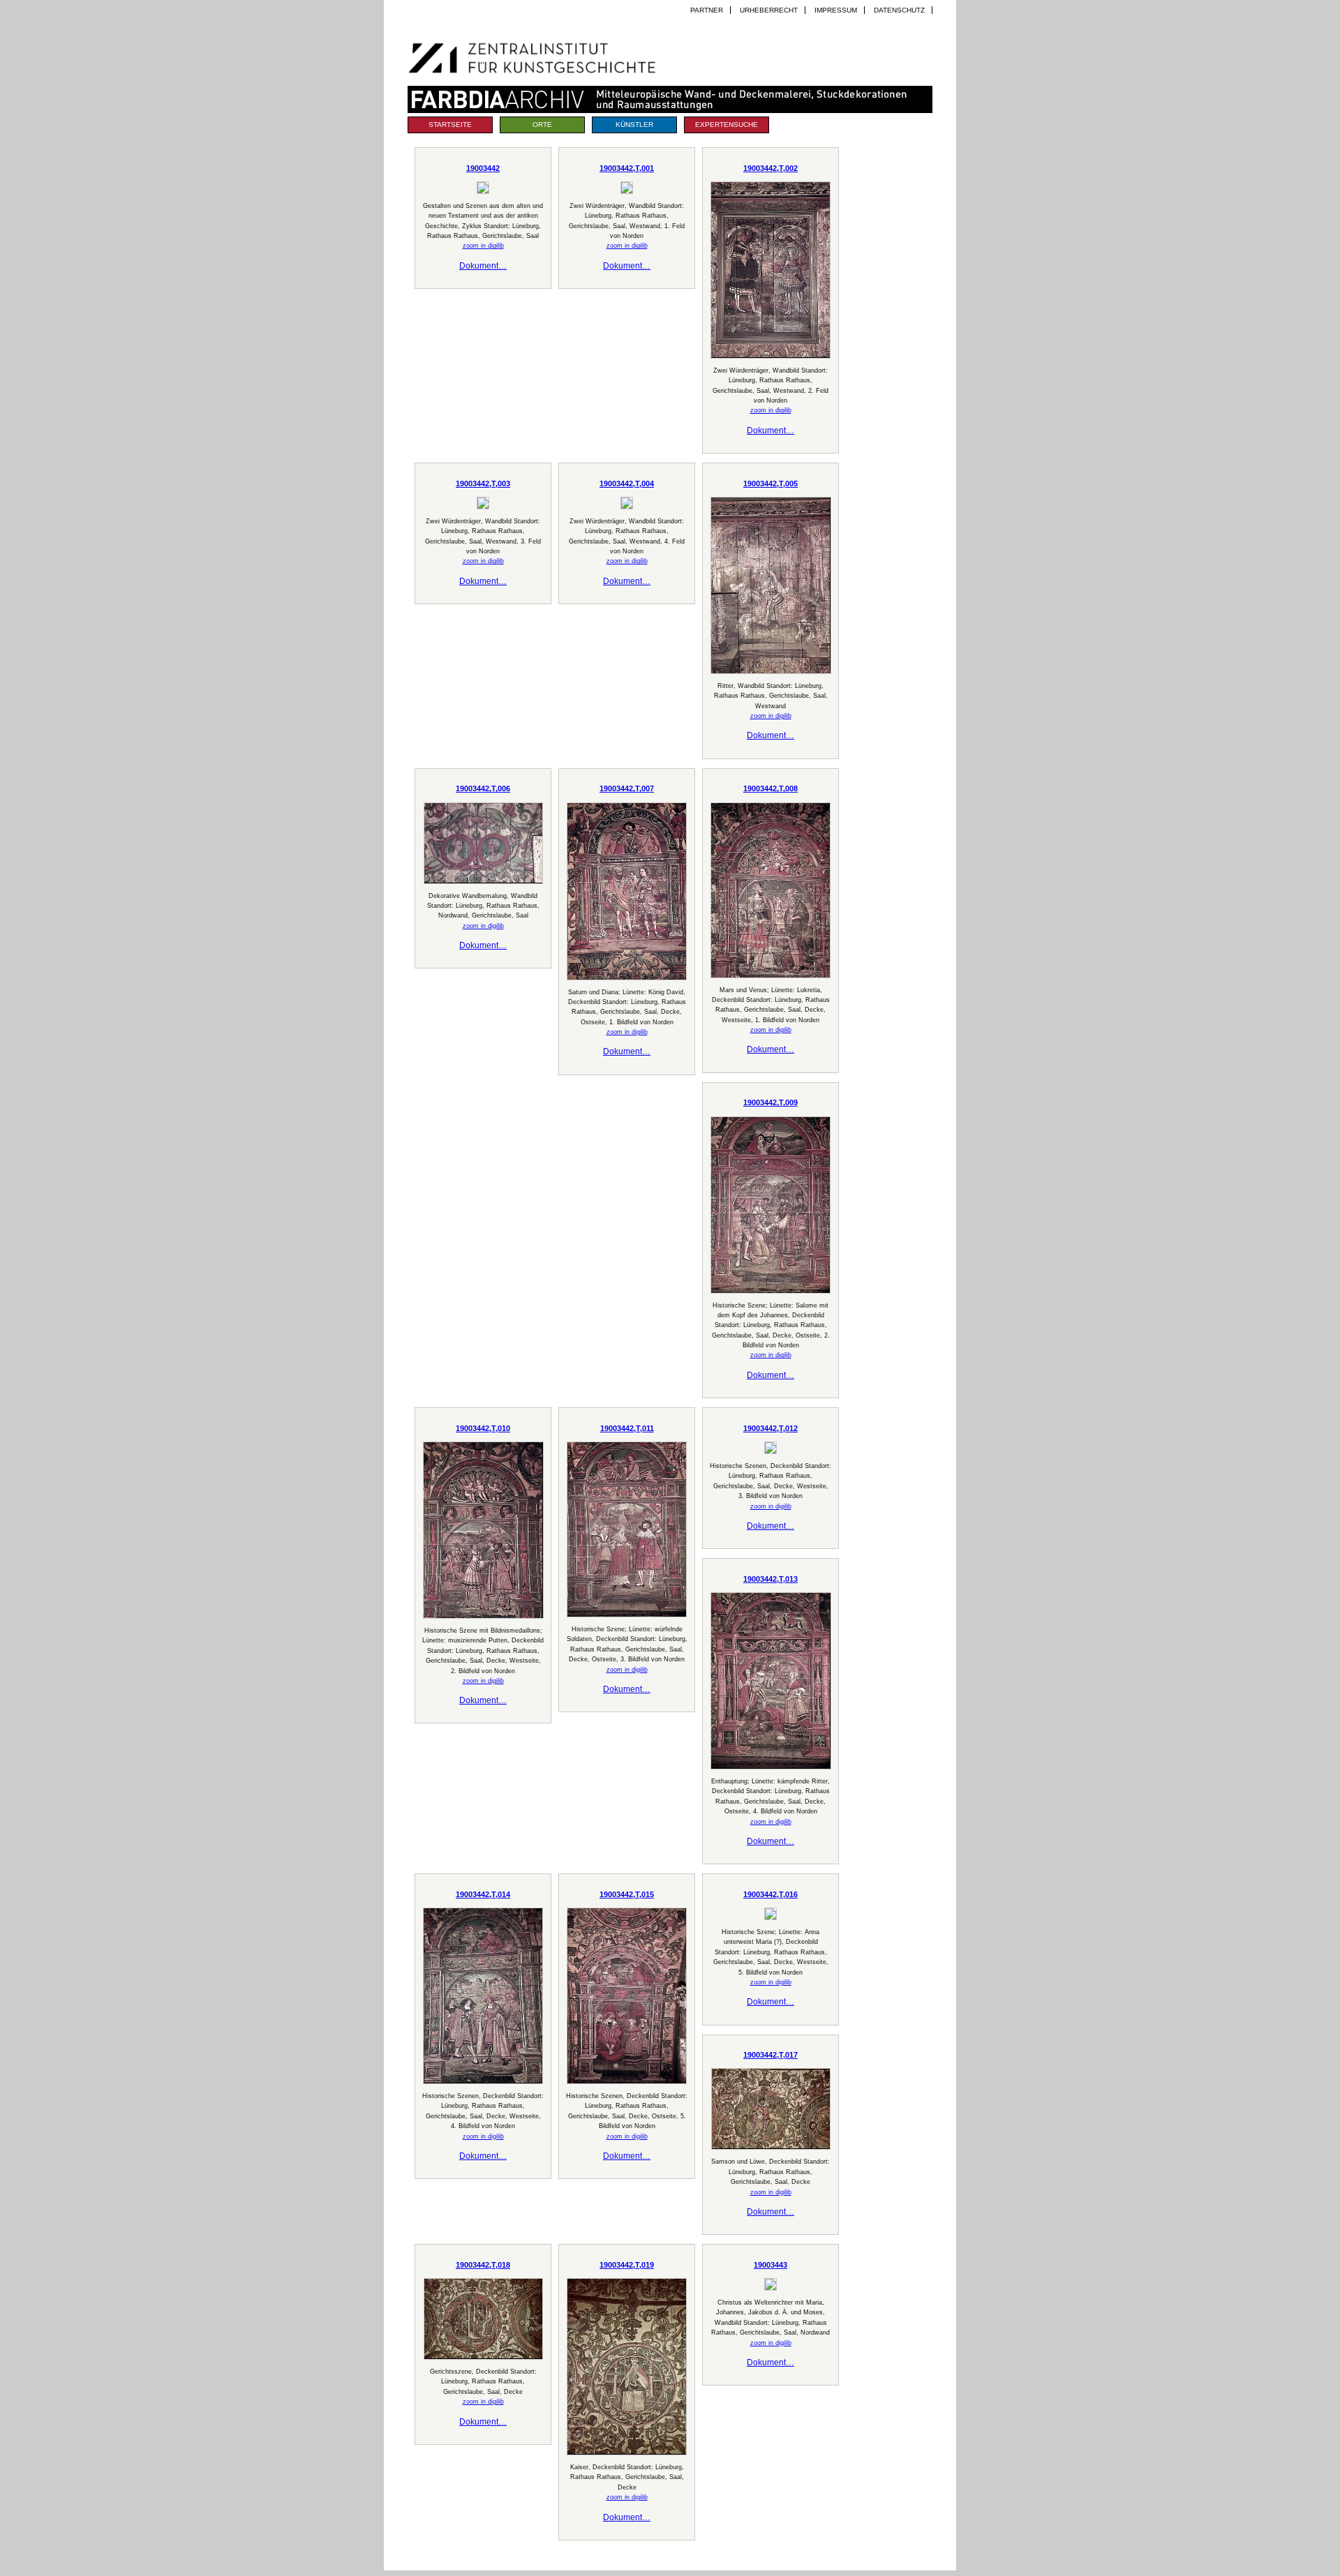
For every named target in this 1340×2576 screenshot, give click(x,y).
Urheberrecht (769, 10)
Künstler (634, 125)
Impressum (836, 10)
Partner (707, 10)
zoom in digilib (483, 246)
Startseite (450, 125)
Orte (542, 125)
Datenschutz (899, 10)
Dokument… (483, 266)
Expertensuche (727, 125)
